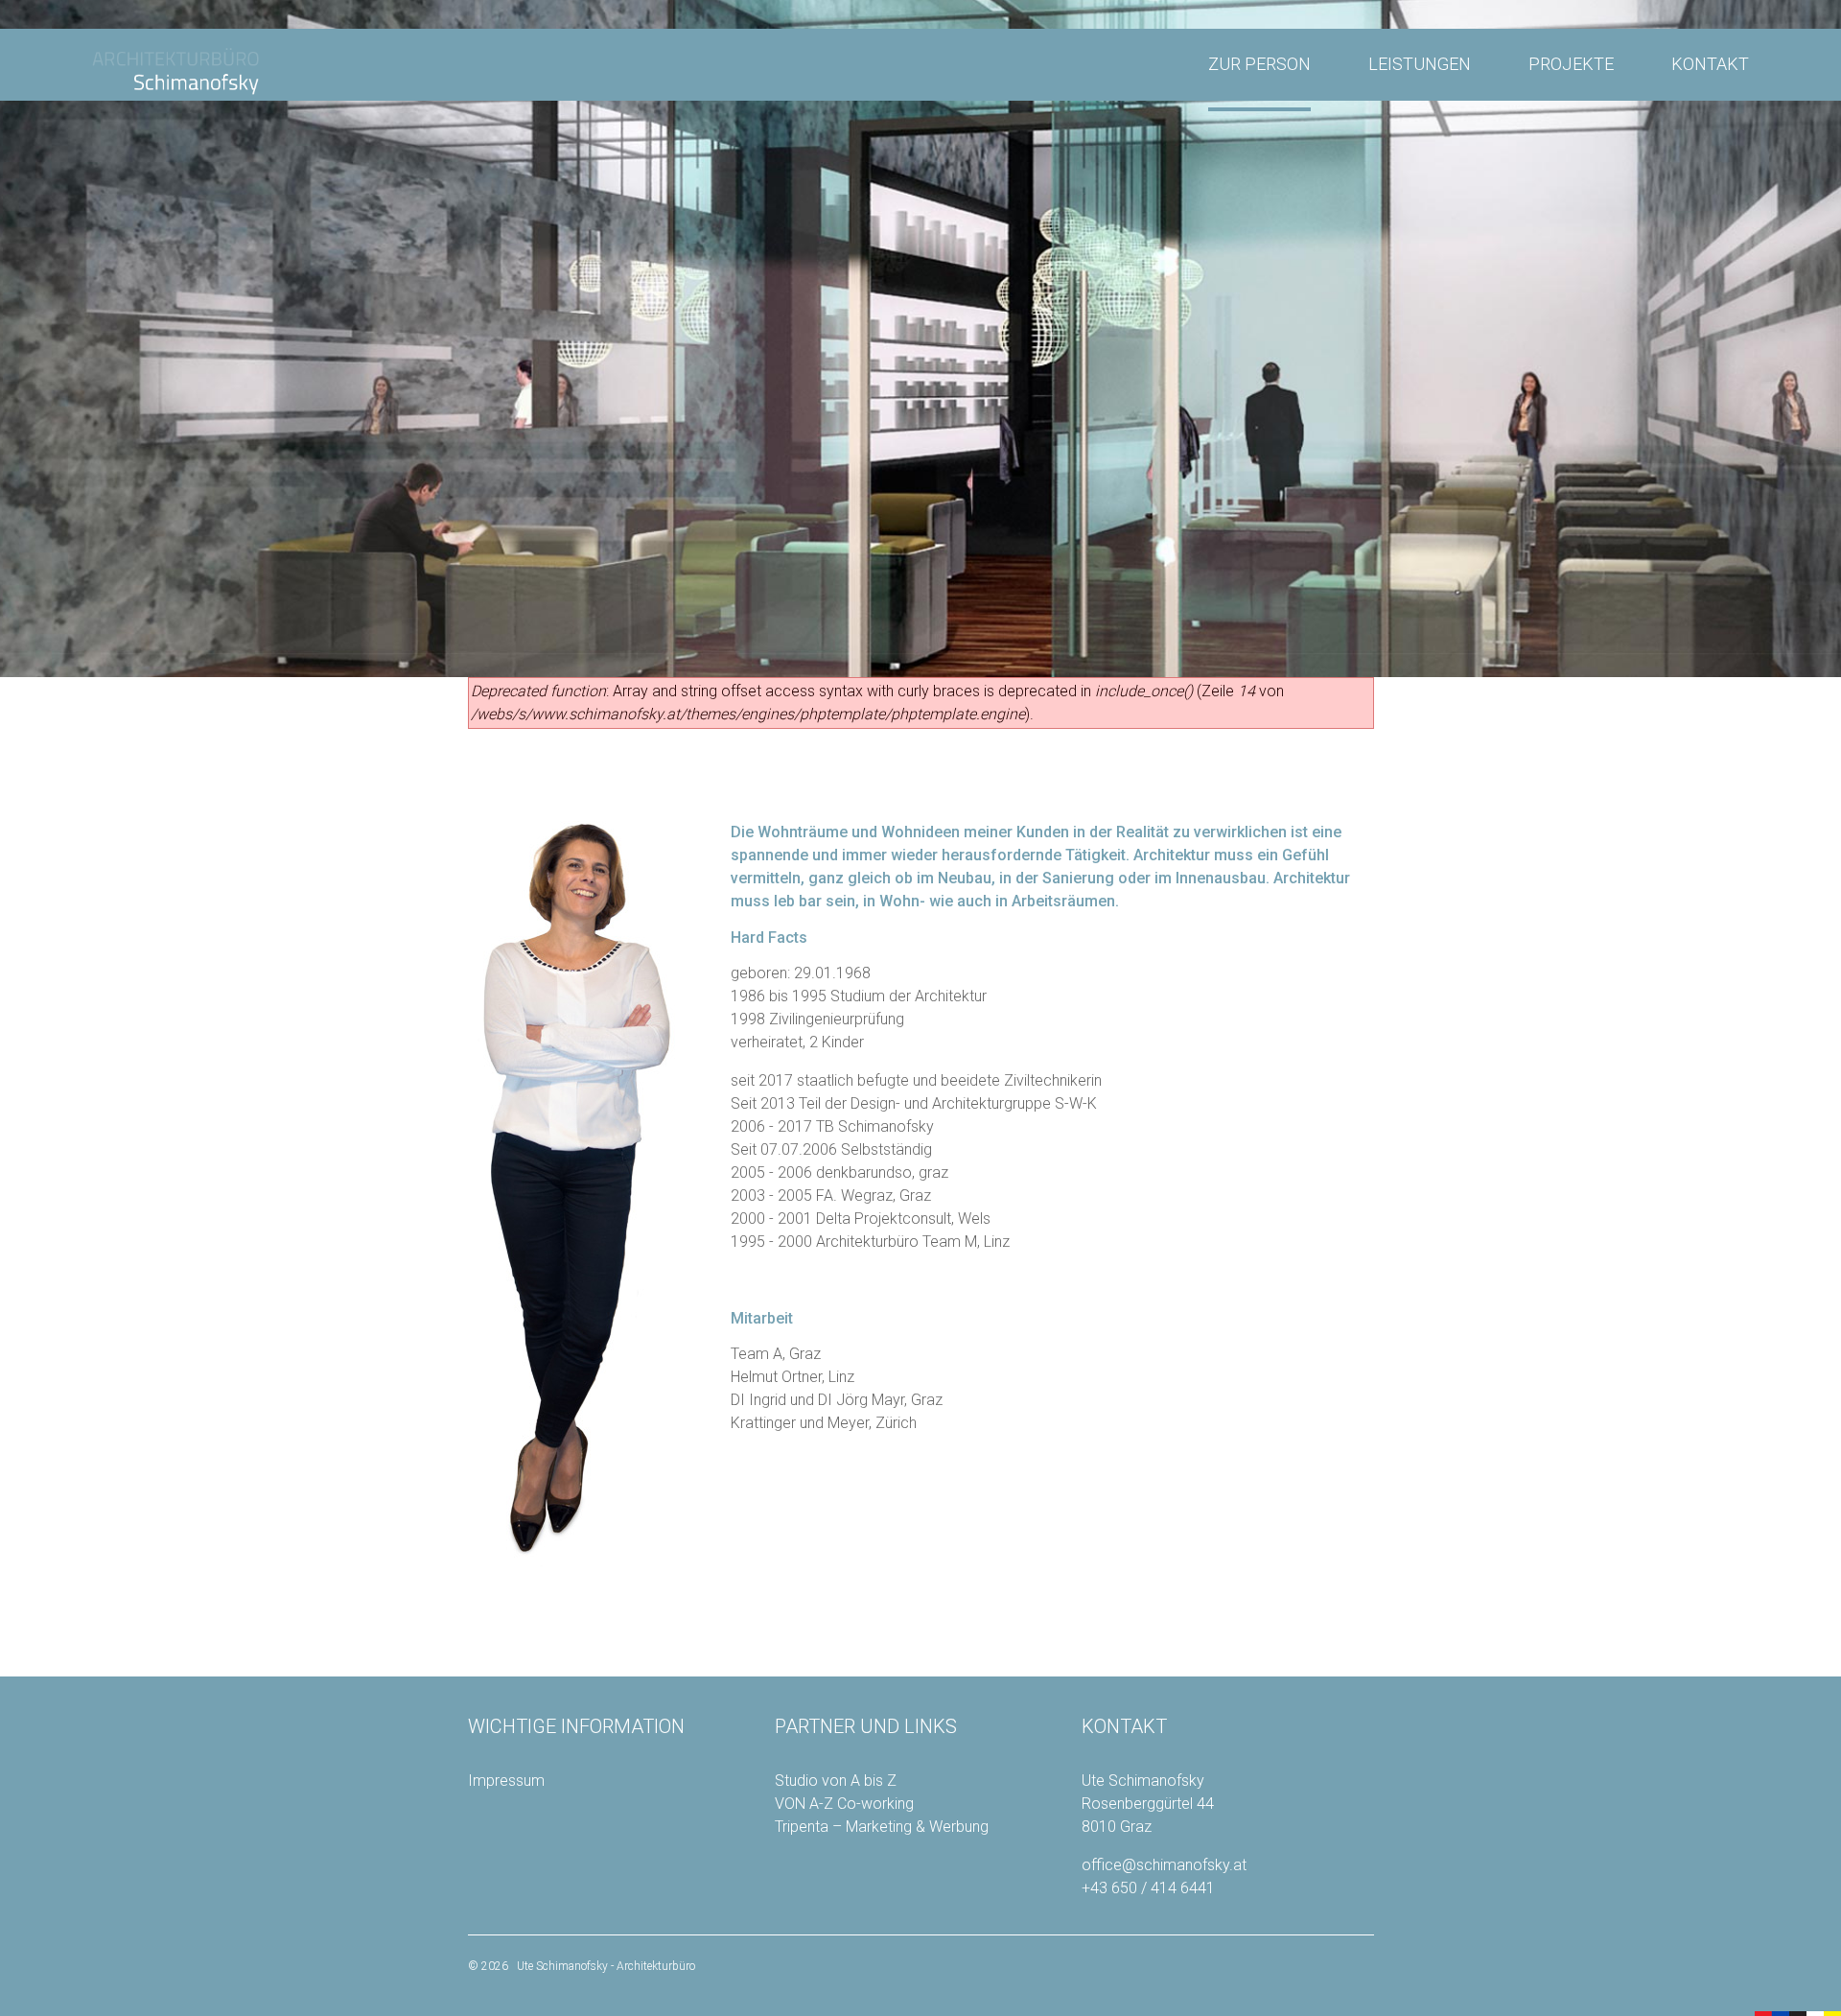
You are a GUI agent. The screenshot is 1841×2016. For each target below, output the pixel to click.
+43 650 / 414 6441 (1148, 1888)
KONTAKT (1710, 64)
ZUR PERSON (1259, 64)
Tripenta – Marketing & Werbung (882, 1827)
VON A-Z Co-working (844, 1804)
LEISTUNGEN (1420, 64)
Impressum (506, 1781)
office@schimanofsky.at (1164, 1865)
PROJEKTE (1571, 64)
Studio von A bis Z (836, 1781)
